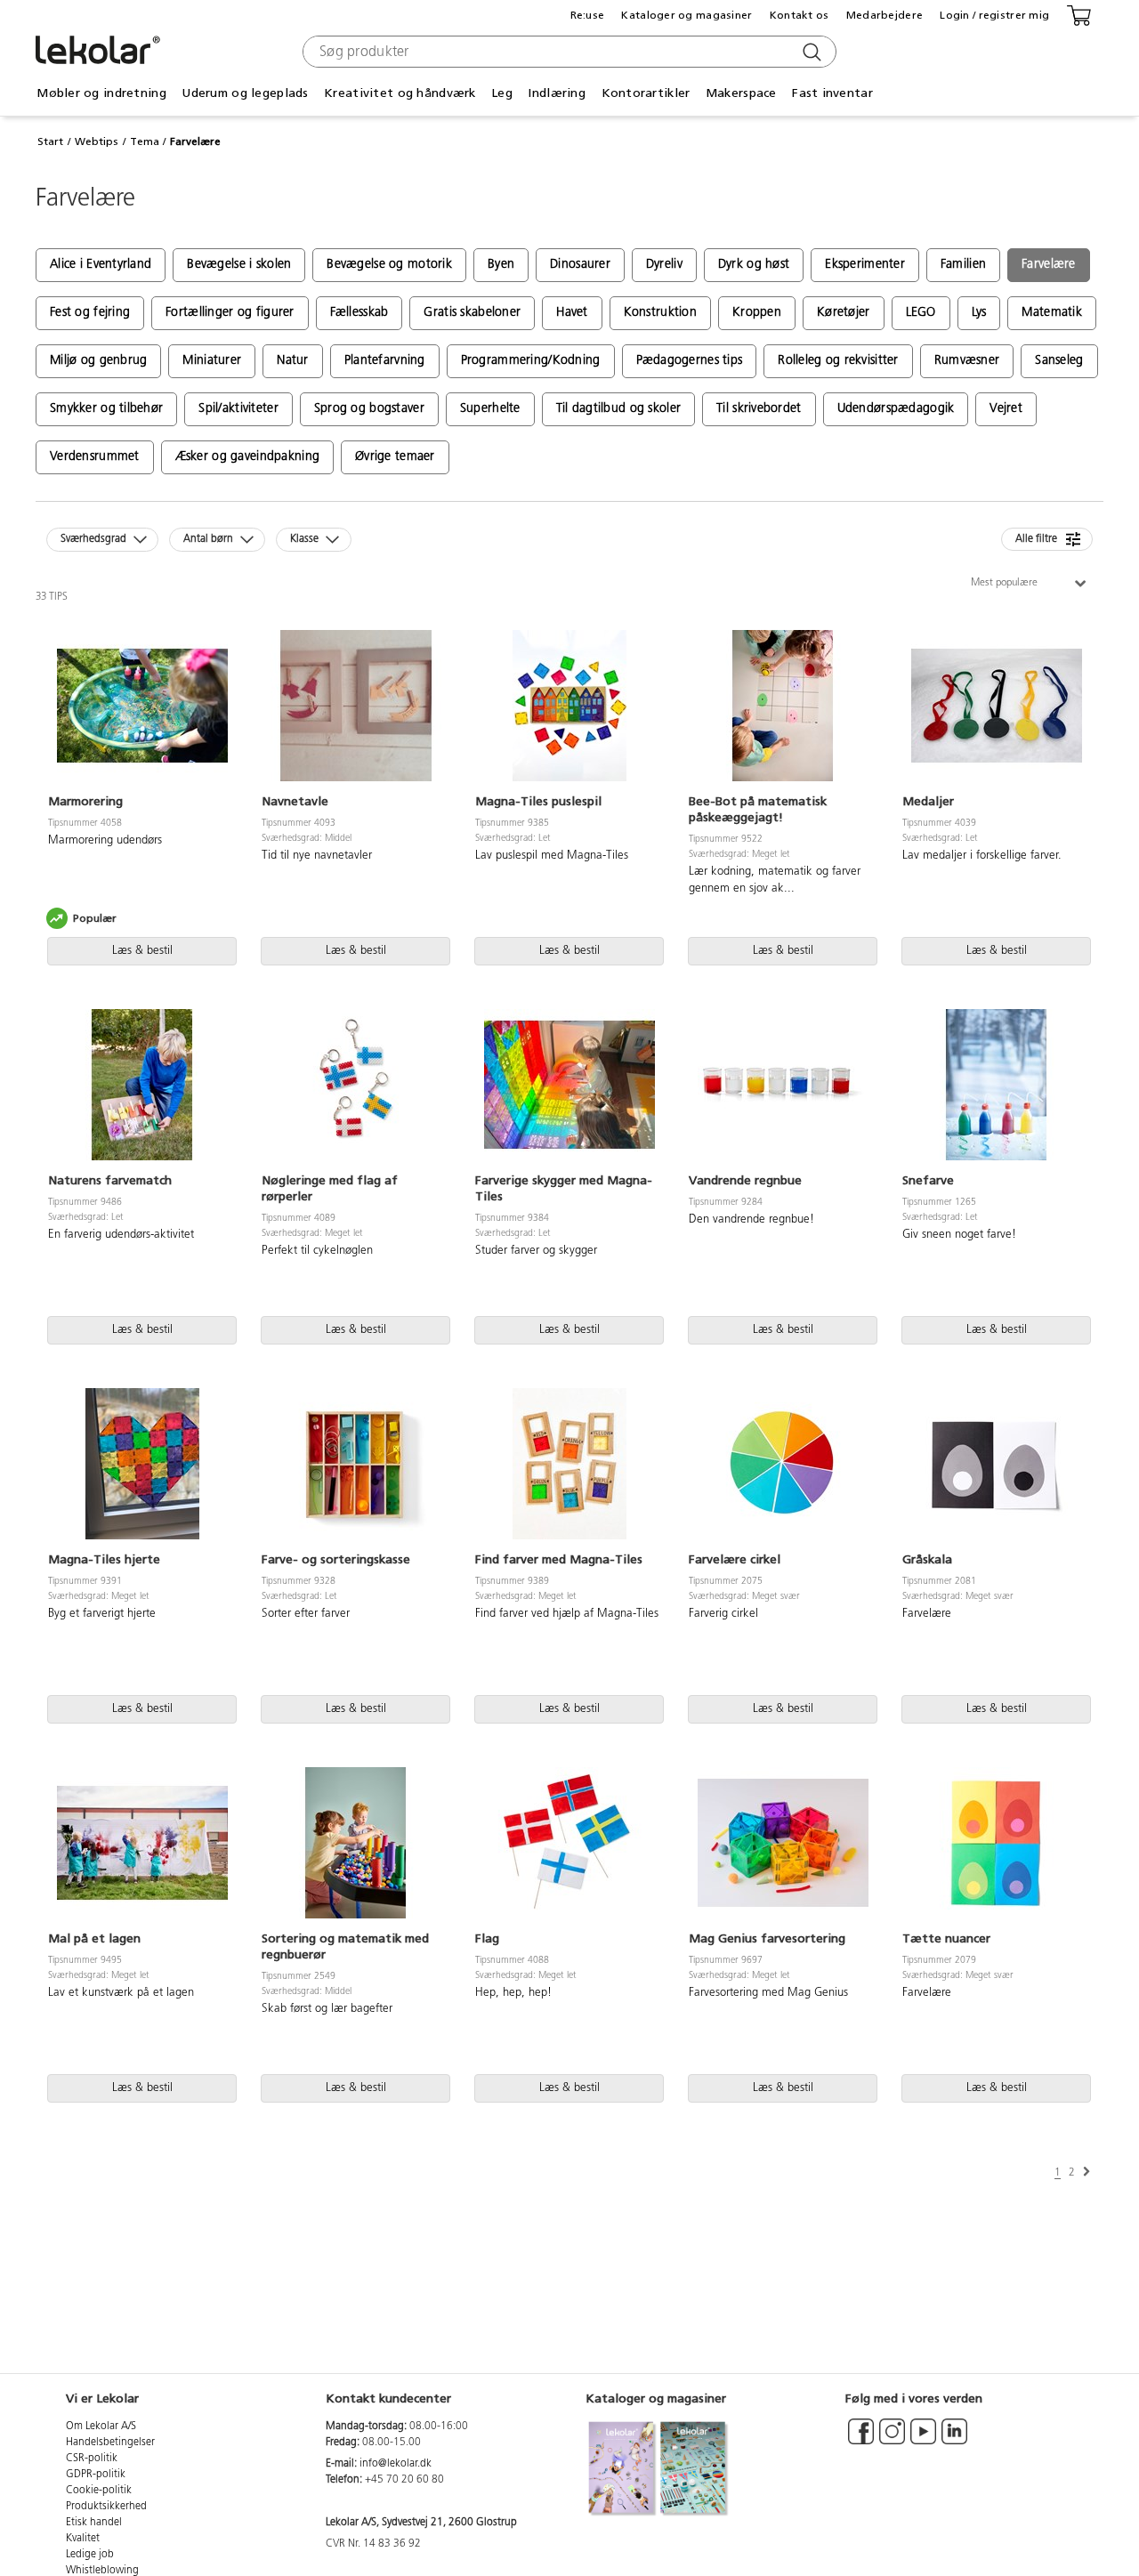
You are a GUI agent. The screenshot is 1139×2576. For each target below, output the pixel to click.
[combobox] (567, 52)
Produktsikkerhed (106, 2507)
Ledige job (90, 2555)
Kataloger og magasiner (687, 15)
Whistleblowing (102, 2571)
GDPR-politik (96, 2475)
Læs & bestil (142, 951)
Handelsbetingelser (110, 2443)
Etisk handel (94, 2523)
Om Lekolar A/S (101, 2427)
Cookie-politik (99, 2491)
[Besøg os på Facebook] (861, 2440)
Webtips (97, 141)
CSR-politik (92, 2459)
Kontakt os (800, 15)
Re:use (588, 15)
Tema (145, 141)
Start (50, 141)
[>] (1086, 2172)
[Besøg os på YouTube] (923, 2440)
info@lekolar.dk (396, 2464)
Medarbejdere (885, 15)
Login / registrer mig (994, 15)
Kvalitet (83, 2539)
